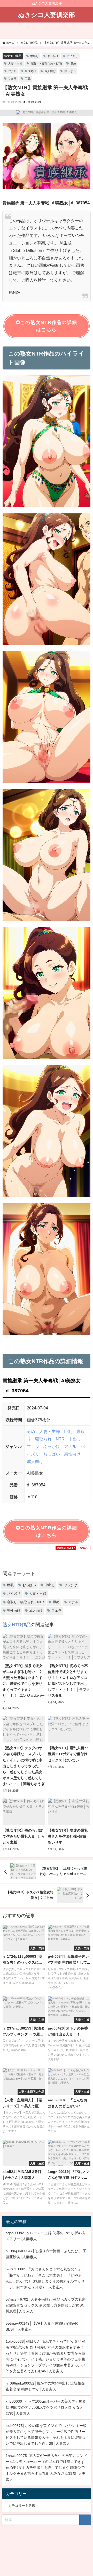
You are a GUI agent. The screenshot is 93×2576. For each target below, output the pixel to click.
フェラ (12, 79)
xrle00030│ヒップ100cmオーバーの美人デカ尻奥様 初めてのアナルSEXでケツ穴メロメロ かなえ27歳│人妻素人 (46, 2407)
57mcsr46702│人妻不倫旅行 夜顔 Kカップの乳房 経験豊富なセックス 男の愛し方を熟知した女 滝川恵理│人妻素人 (46, 2305)
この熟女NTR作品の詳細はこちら (49, 326)
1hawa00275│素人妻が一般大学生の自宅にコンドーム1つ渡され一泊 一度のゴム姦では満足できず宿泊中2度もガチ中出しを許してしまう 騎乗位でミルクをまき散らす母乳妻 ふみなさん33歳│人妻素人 (46, 2467)
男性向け (30, 71)
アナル (12, 71)
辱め (73, 64)
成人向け (50, 71)
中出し (34, 56)
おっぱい (70, 71)
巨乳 (28, 79)
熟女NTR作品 (13, 56)
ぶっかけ (53, 56)
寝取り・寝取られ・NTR (46, 64)
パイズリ (72, 56)
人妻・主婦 (15, 64)
